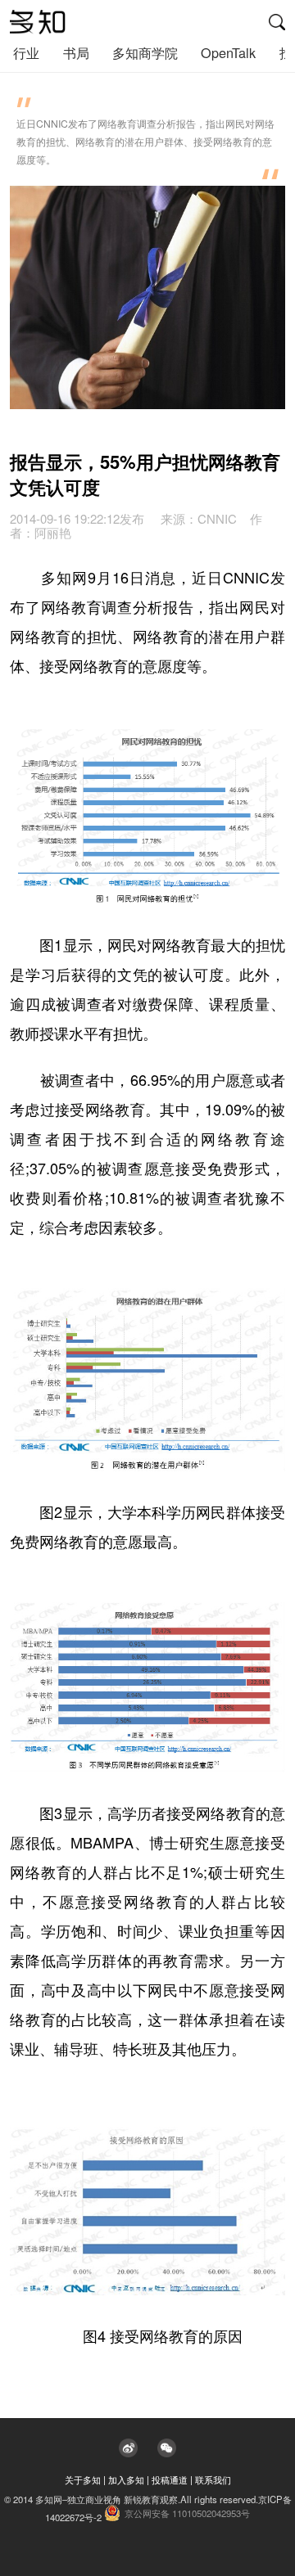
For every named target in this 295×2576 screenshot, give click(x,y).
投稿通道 (170, 2479)
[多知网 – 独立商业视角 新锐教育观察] (38, 22)
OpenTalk (228, 52)
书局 (76, 52)
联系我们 (213, 2479)
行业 (26, 52)
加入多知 (126, 2479)
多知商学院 (145, 52)
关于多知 (83, 2479)
